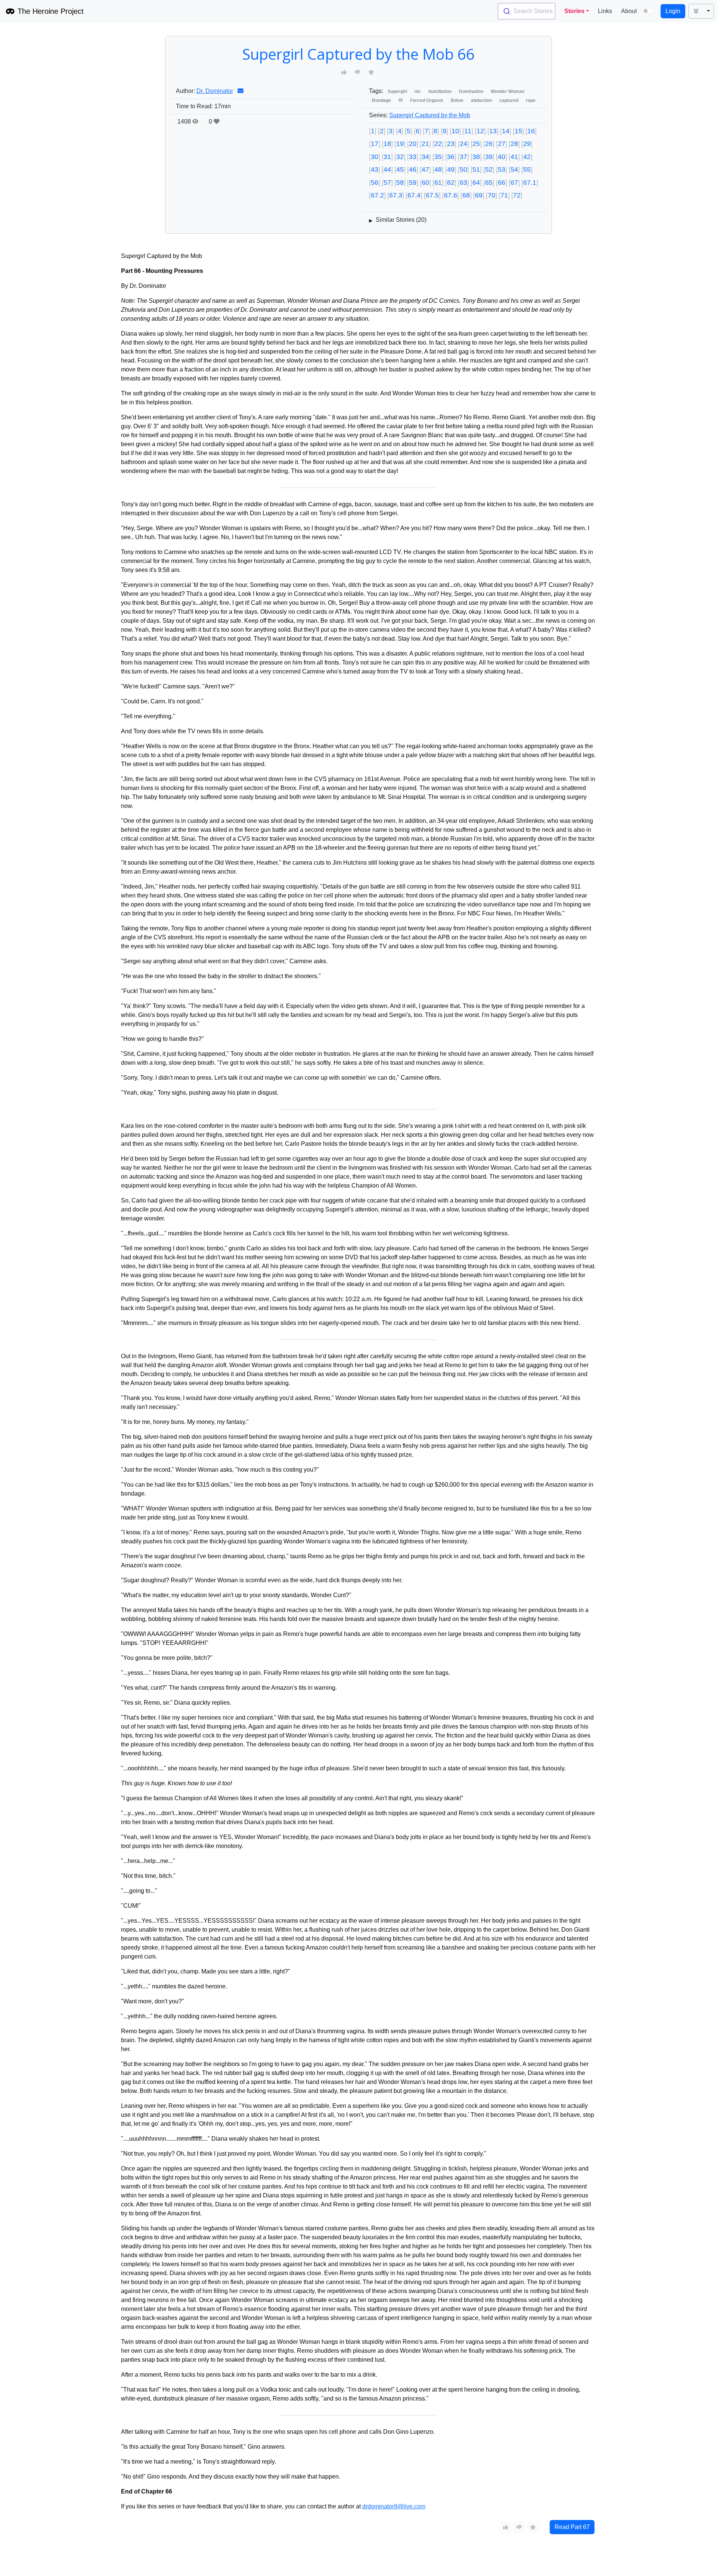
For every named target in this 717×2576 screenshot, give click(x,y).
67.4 (414, 195)
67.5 (432, 195)
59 (413, 183)
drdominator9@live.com (394, 2506)
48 (438, 169)
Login (673, 11)
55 (527, 169)
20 (413, 144)
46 (413, 169)
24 (463, 144)
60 (425, 183)
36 (451, 157)
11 (468, 131)
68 (466, 195)
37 (463, 157)
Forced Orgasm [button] (427, 100)
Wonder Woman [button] (508, 91)
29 (527, 144)
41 (514, 157)
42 (527, 157)
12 (480, 131)
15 (518, 131)
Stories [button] (574, 11)
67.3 (396, 195)
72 (517, 195)
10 (455, 131)
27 (502, 144)
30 (375, 157)
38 (476, 157)
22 (438, 144)
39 (489, 157)
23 (451, 144)
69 (479, 195)
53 (502, 169)
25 (476, 144)
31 (387, 157)
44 (387, 169)
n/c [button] (418, 91)
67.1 (530, 183)
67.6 (451, 195)
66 (502, 183)
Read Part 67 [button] (572, 2527)
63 (463, 183)
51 (476, 169)
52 (489, 169)
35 (438, 157)
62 (451, 183)
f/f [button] (401, 100)
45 (400, 169)
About (629, 11)
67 (514, 183)
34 (425, 157)
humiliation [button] (440, 91)
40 (502, 157)
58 (400, 183)
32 (400, 157)
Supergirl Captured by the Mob (430, 115)
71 (504, 195)
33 (413, 157)
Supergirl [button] (397, 91)
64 (476, 183)
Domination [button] (471, 91)
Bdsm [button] (457, 100)
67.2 (377, 195)
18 (387, 144)
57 (387, 183)
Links (605, 11)
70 (491, 195)
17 (375, 144)
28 (514, 144)
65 (489, 183)
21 (425, 144)
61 (438, 183)
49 (451, 169)
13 (493, 131)
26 (489, 144)
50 (463, 169)
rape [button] (531, 100)
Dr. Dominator (215, 91)
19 (400, 144)
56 (375, 183)
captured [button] (509, 100)
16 (531, 131)
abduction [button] (481, 100)
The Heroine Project (51, 11)
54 (514, 169)
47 (425, 169)
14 (506, 131)
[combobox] (527, 11)
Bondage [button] (381, 100)
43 (375, 169)
